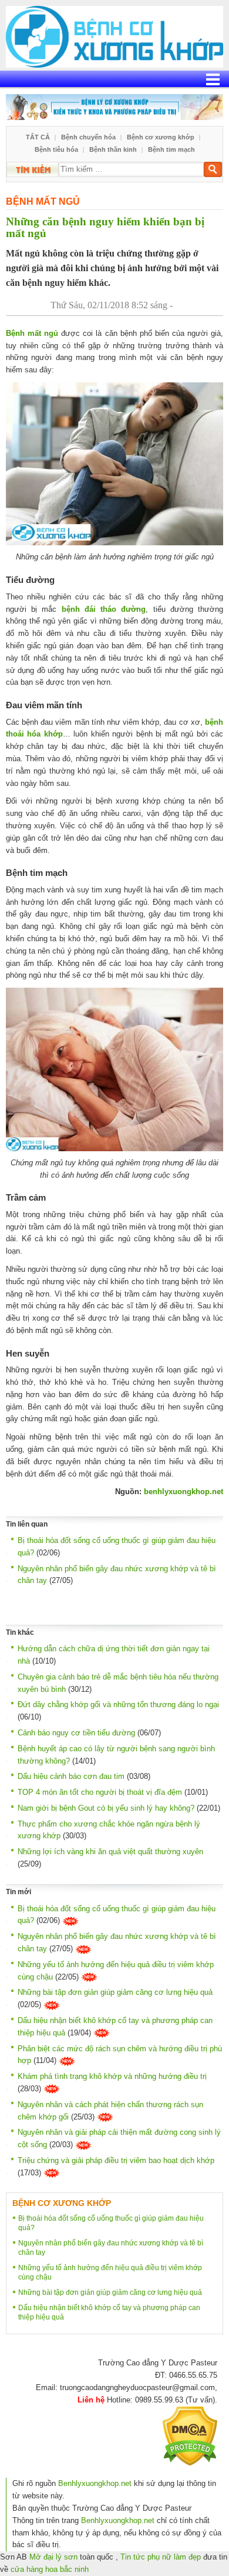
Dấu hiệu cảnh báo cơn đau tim (71, 1776)
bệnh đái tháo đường (104, 609)
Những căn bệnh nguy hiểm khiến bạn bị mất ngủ (105, 228)
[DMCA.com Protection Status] (190, 2436)
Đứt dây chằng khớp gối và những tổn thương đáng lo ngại (118, 1704)
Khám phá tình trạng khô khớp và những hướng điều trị (112, 2076)
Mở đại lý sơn (53, 2557)
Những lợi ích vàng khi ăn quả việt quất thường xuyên (110, 1852)
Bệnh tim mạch (171, 149)
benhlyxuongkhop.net (183, 1492)
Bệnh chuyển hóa (88, 137)
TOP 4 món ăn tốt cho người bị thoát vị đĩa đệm (100, 1792)
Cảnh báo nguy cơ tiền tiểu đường (76, 1733)
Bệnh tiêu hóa (56, 149)
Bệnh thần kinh (113, 149)
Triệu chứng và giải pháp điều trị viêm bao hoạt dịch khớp (116, 2160)
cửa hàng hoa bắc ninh (50, 2569)
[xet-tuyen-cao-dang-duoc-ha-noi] (114, 107)
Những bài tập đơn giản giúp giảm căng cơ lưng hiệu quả (115, 1992)
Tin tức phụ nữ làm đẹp (161, 2557)
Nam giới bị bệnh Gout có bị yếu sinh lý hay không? (106, 1808)
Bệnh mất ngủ (43, 201)
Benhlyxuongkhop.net (95, 2483)
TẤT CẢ (38, 137)
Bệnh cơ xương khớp (161, 137)
